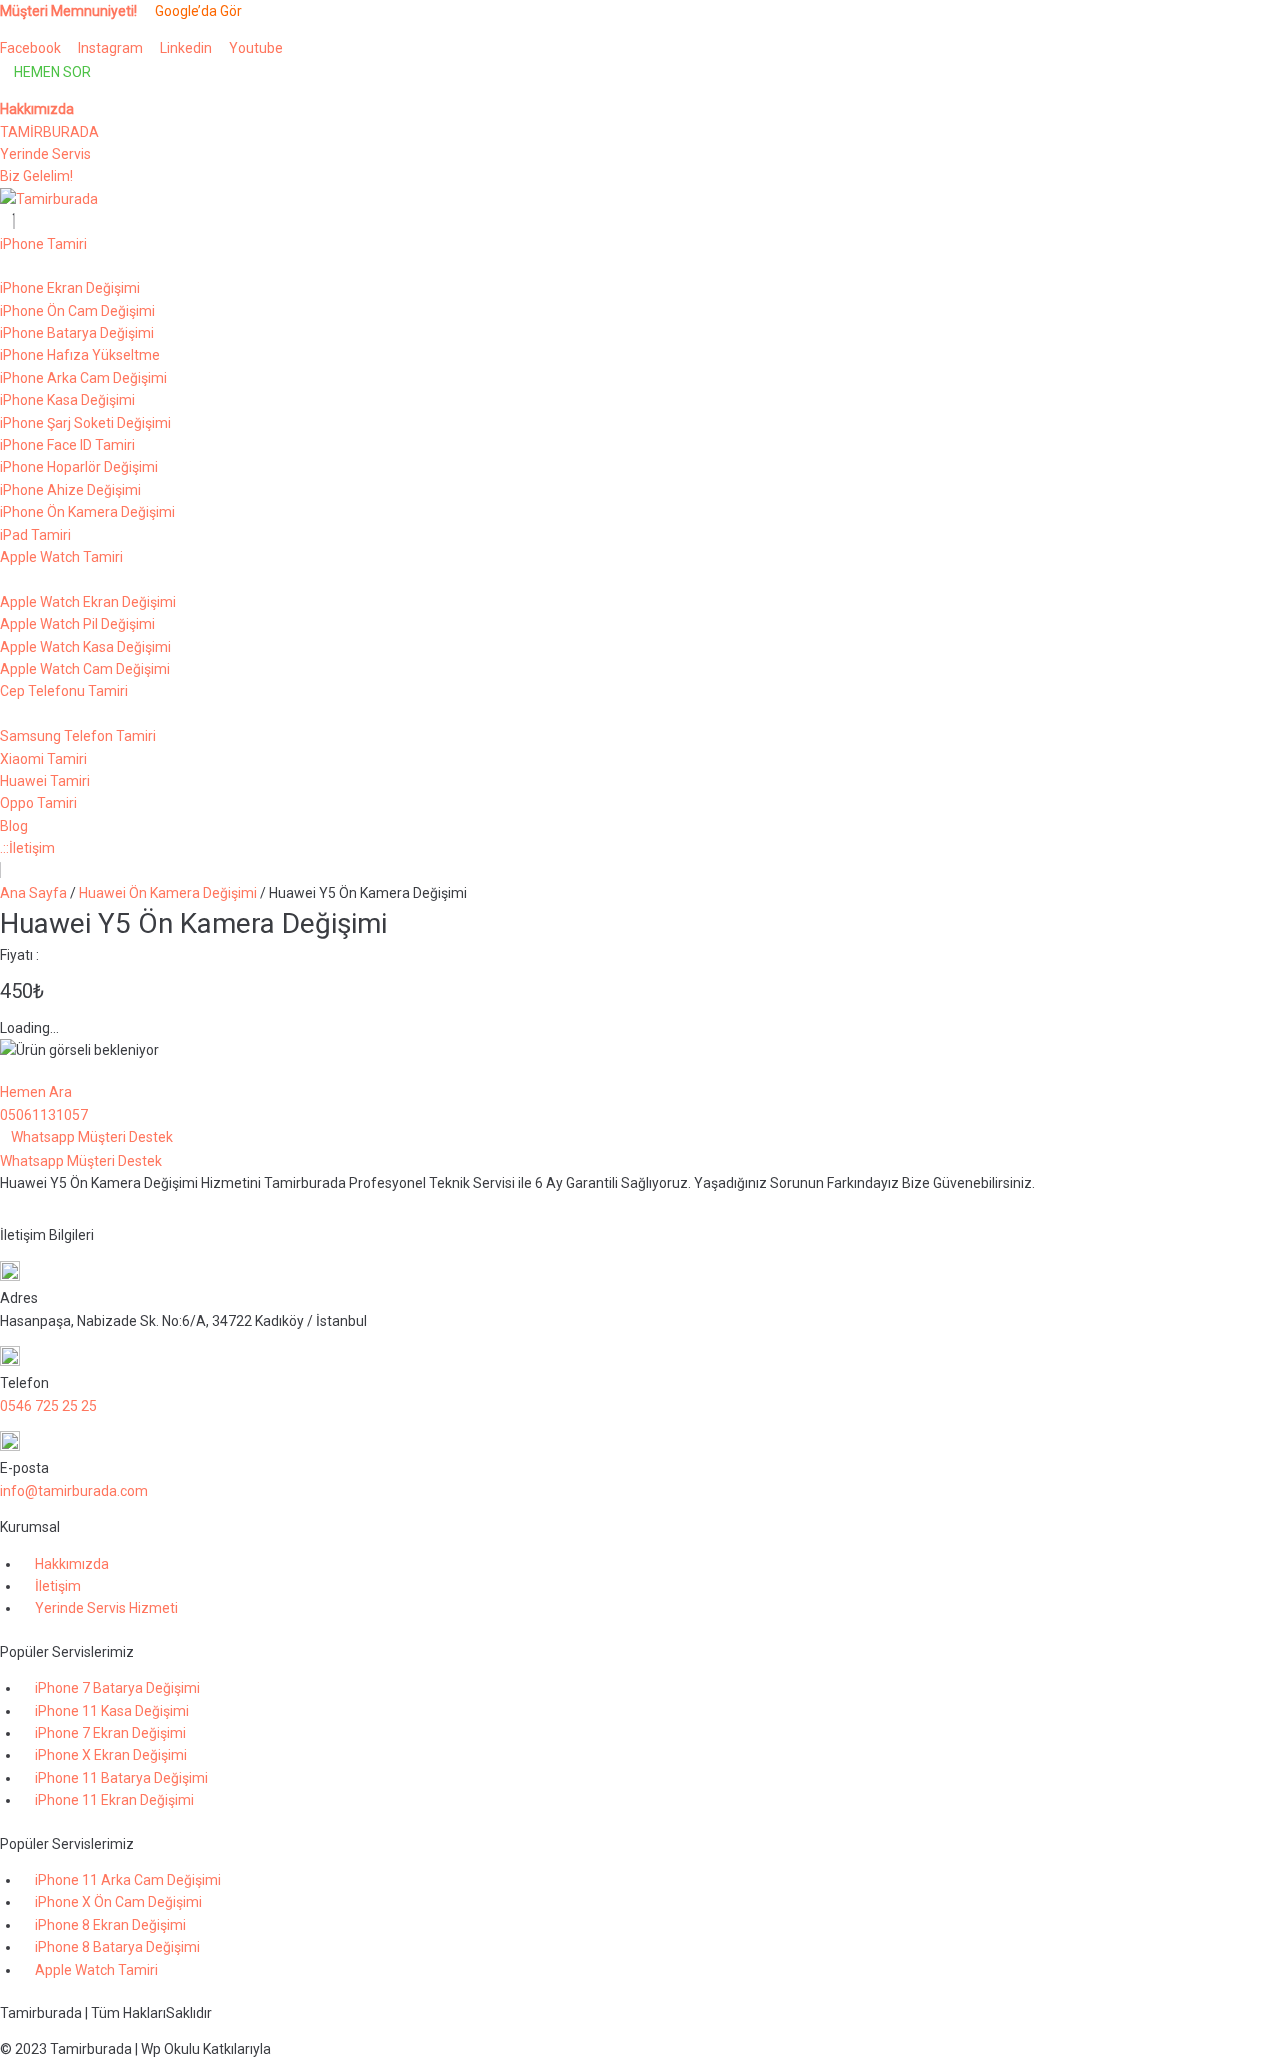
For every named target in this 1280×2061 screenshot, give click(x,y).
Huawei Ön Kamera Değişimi (168, 893)
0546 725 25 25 (48, 1406)
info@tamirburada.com (74, 1491)
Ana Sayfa (33, 893)
